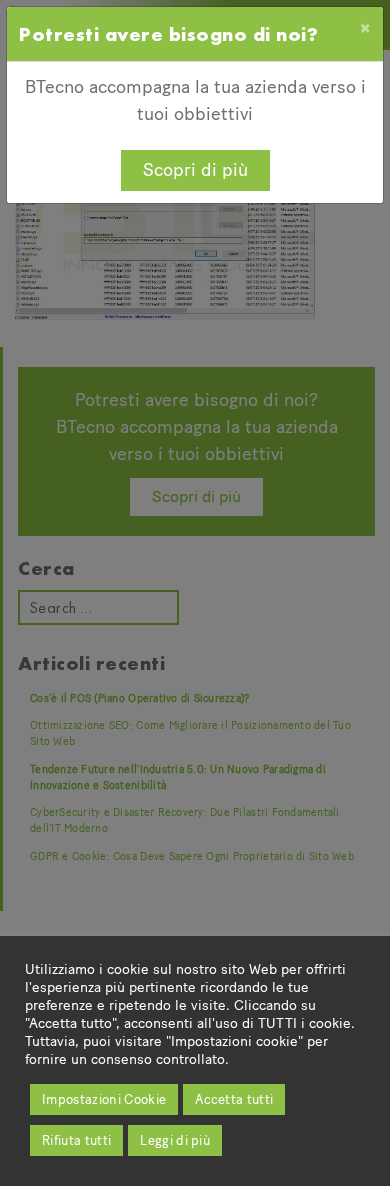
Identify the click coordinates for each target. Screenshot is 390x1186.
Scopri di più (195, 170)
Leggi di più (175, 1140)
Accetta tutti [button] (234, 1099)
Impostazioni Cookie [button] (104, 1099)
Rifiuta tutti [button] (76, 1140)
